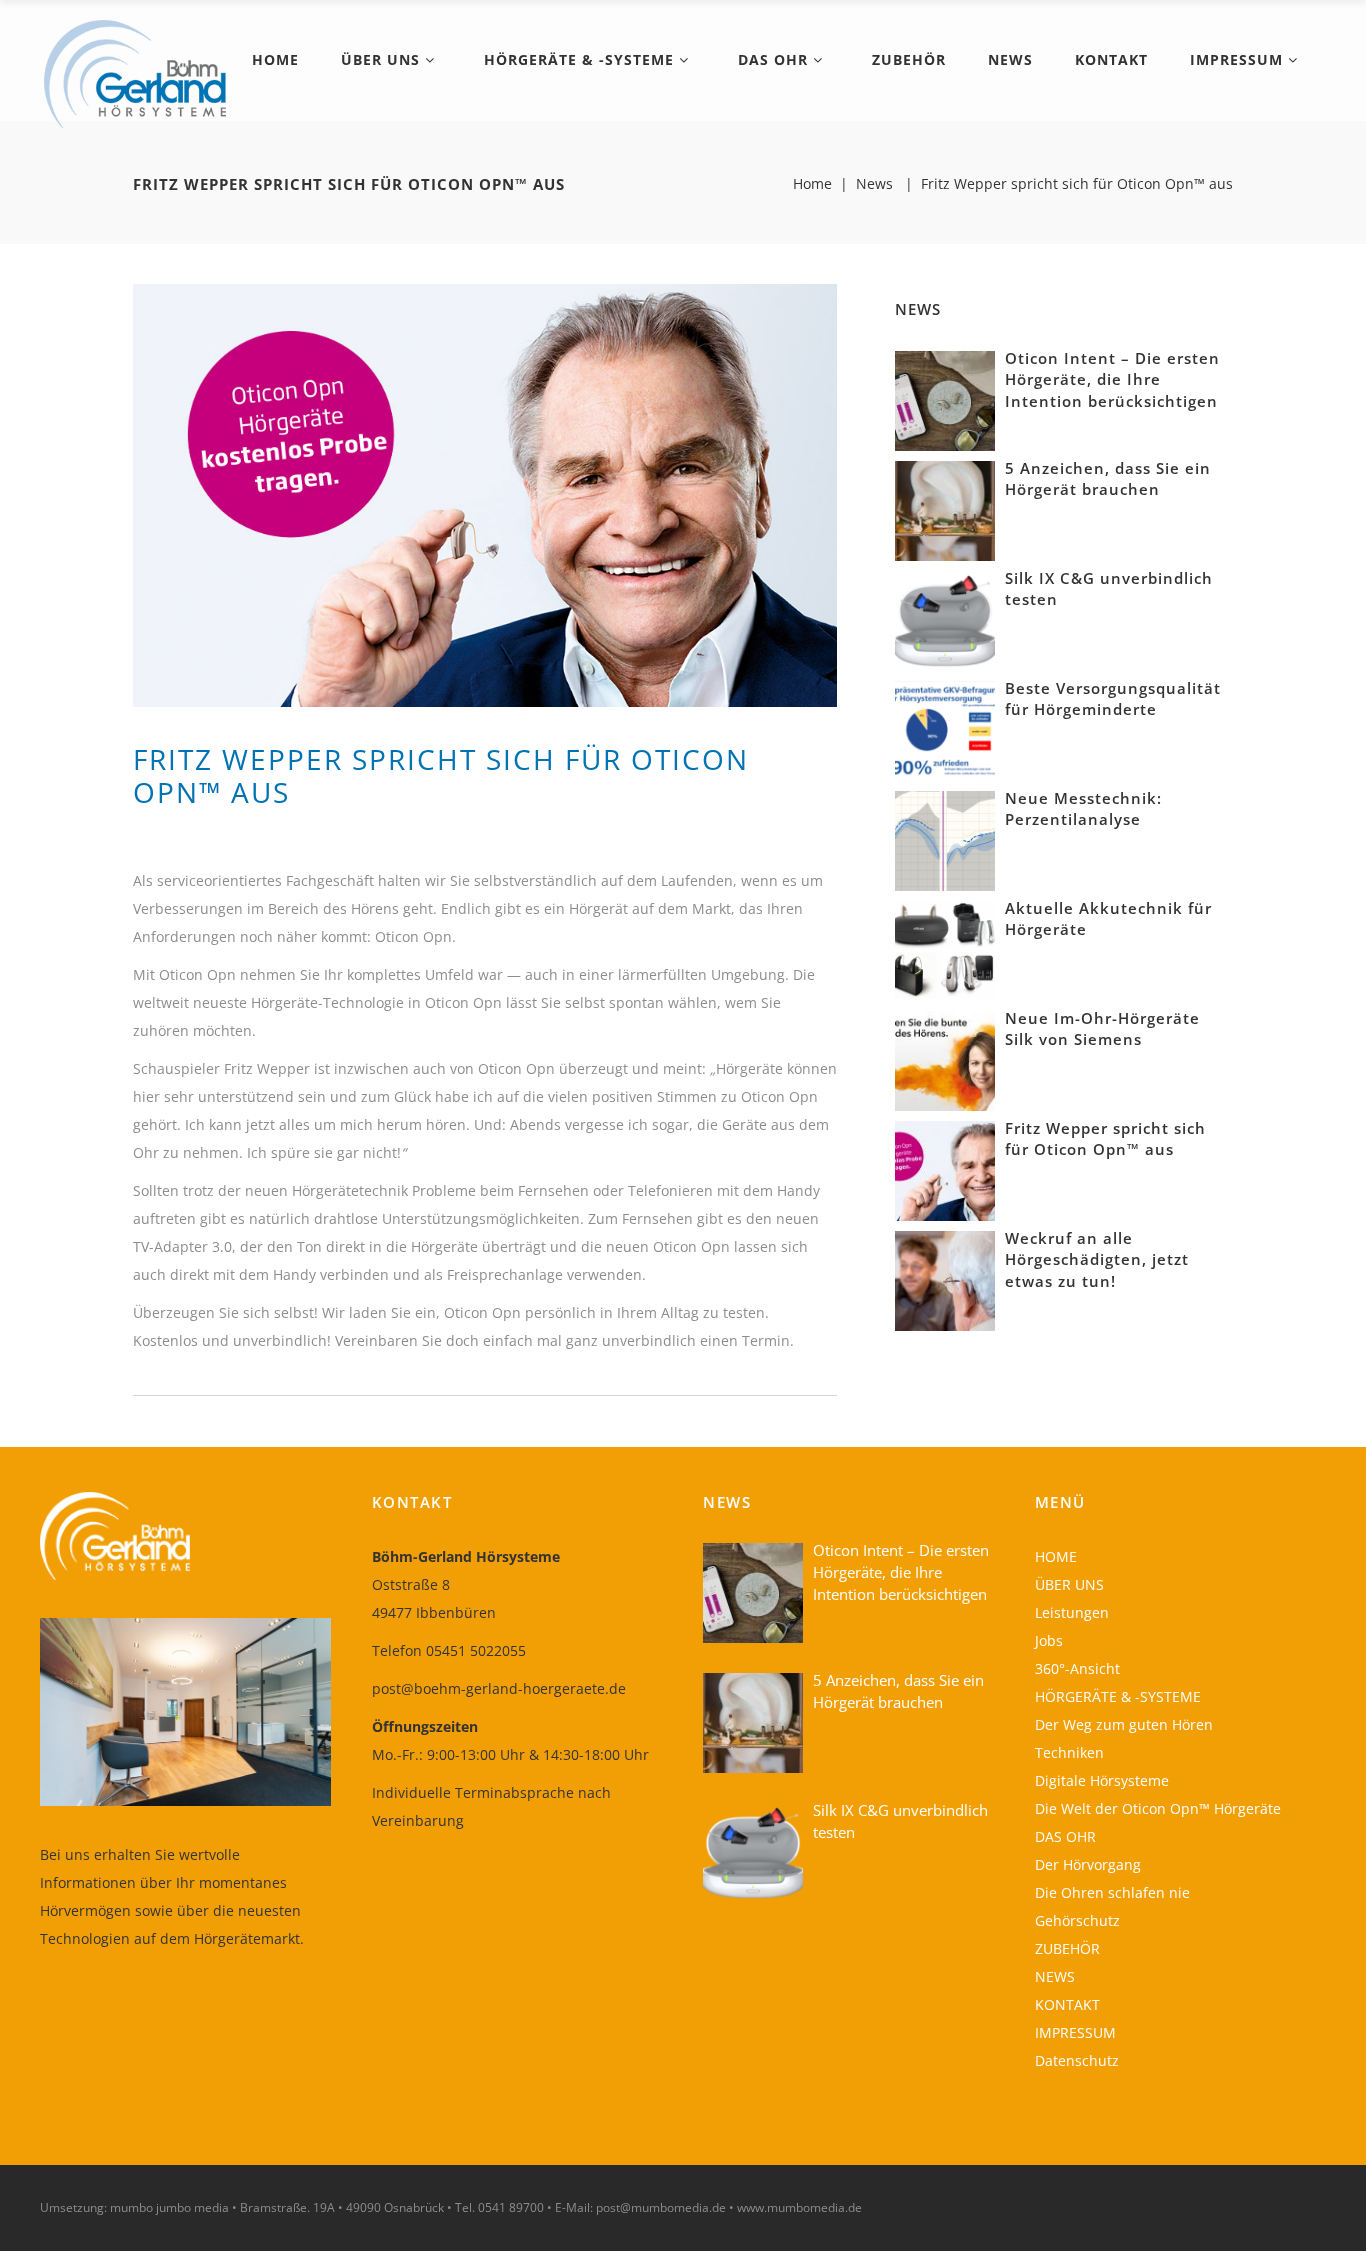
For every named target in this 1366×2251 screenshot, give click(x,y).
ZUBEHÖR (1067, 1948)
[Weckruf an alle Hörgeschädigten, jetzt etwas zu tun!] (945, 1278)
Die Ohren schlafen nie (1112, 1892)
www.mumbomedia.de (799, 2207)
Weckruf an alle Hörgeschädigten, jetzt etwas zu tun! (1097, 1259)
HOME (1056, 1556)
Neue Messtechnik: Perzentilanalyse (1083, 809)
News (874, 184)
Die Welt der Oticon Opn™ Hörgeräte (1158, 1808)
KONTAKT (1067, 2004)
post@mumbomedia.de (661, 2207)
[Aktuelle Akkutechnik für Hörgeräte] (945, 948)
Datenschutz (1077, 2060)
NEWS (1055, 1976)
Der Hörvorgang (1088, 1864)
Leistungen (1072, 1612)
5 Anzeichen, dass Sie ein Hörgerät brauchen (1108, 479)
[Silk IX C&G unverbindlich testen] (945, 618)
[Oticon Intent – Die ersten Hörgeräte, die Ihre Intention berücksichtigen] (945, 398)
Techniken (1069, 1752)
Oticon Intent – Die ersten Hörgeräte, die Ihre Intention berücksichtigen (1112, 379)
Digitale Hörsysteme (1102, 1780)
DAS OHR (1065, 1836)
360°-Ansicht (1077, 1668)
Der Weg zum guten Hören (1124, 1724)
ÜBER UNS (1069, 1584)
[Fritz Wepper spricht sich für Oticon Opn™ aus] (945, 1168)
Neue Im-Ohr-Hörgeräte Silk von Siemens (1102, 1029)
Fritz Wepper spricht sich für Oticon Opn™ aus (1105, 1139)
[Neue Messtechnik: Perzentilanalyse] (945, 838)
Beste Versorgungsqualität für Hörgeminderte (1113, 699)
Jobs (1049, 1640)
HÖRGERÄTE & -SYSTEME (1118, 1696)
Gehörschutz (1077, 1920)
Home (812, 184)
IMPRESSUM (1075, 2032)
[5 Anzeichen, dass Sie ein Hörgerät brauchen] (945, 508)
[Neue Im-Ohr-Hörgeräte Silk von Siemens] (945, 1058)
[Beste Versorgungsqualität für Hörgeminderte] (945, 728)
